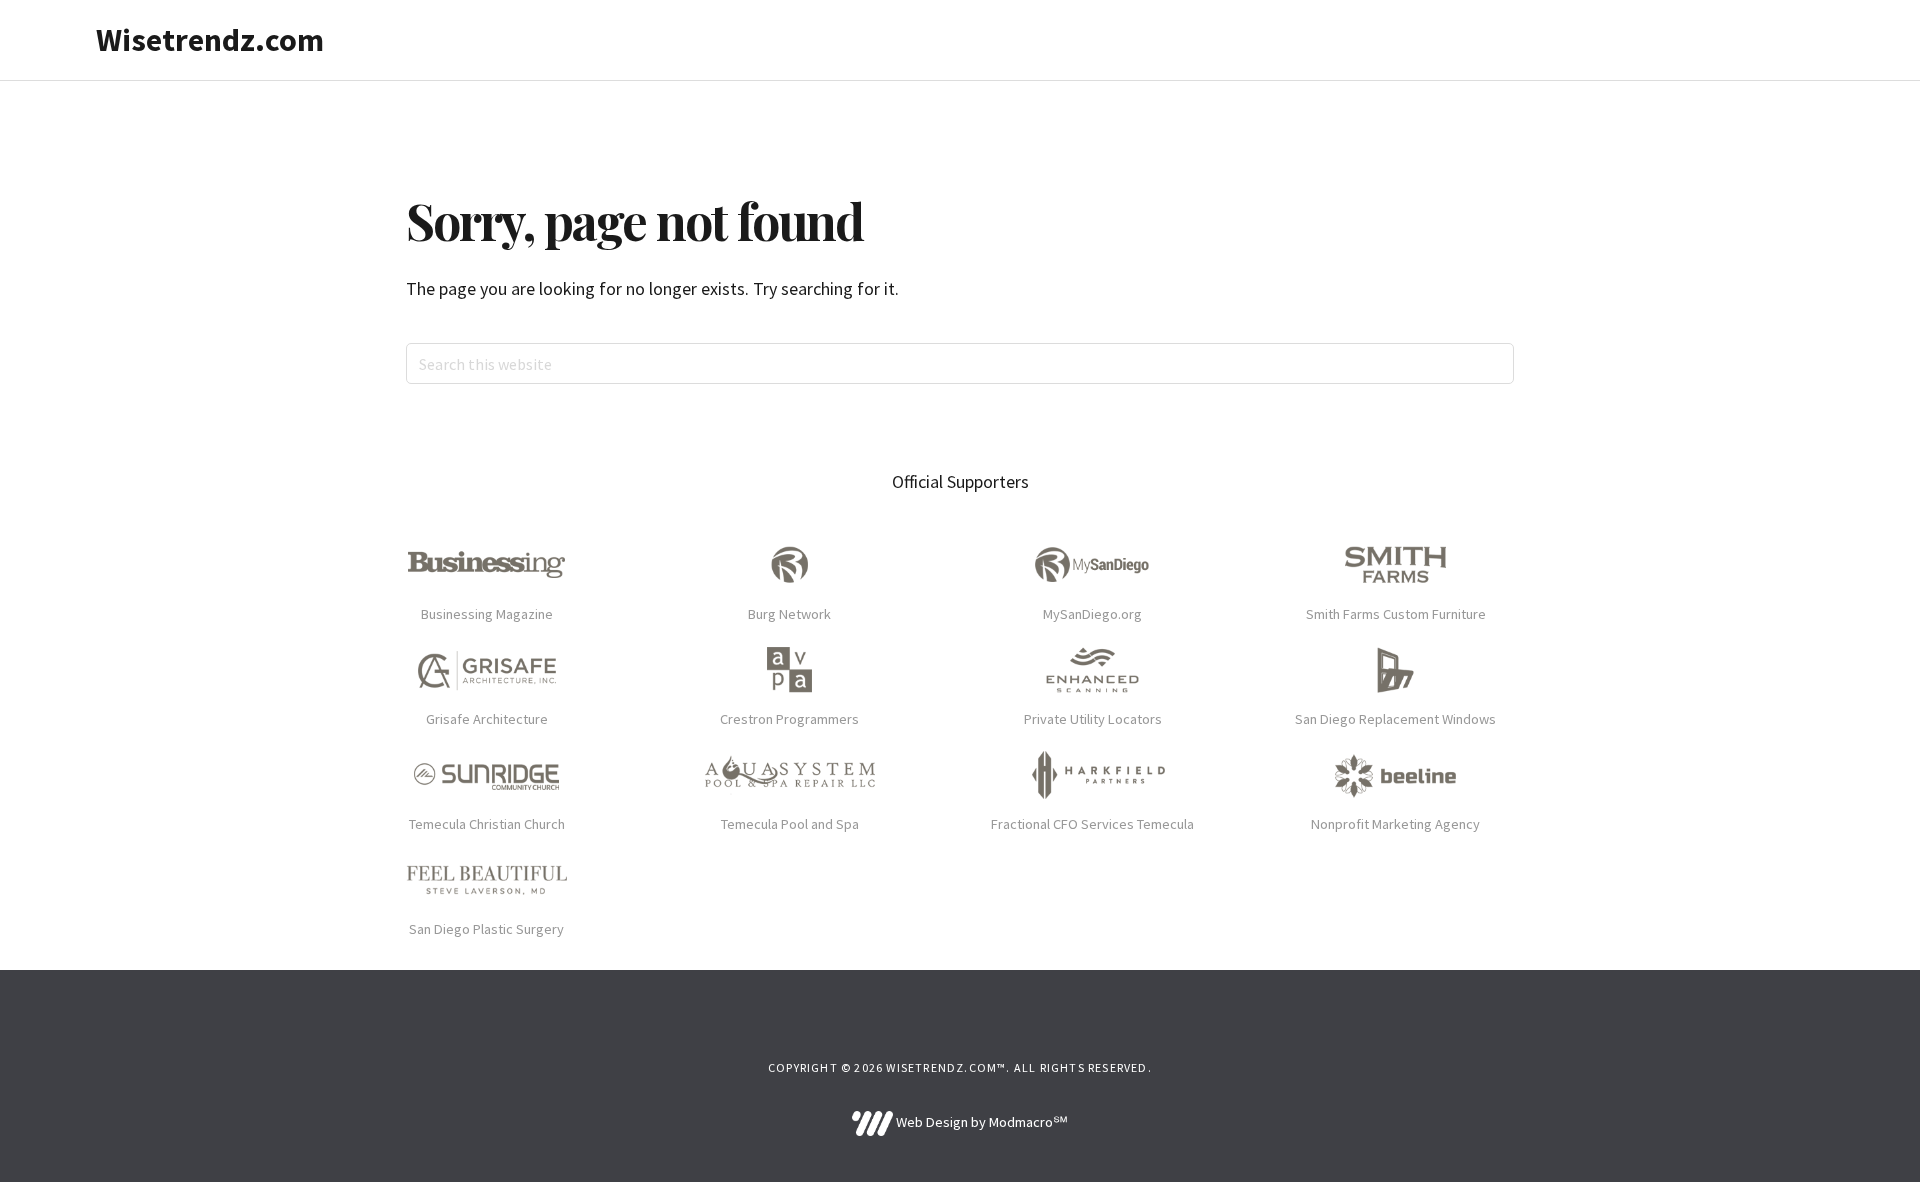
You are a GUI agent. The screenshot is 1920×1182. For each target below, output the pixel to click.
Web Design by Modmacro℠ (980, 1122)
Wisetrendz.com (210, 40)
